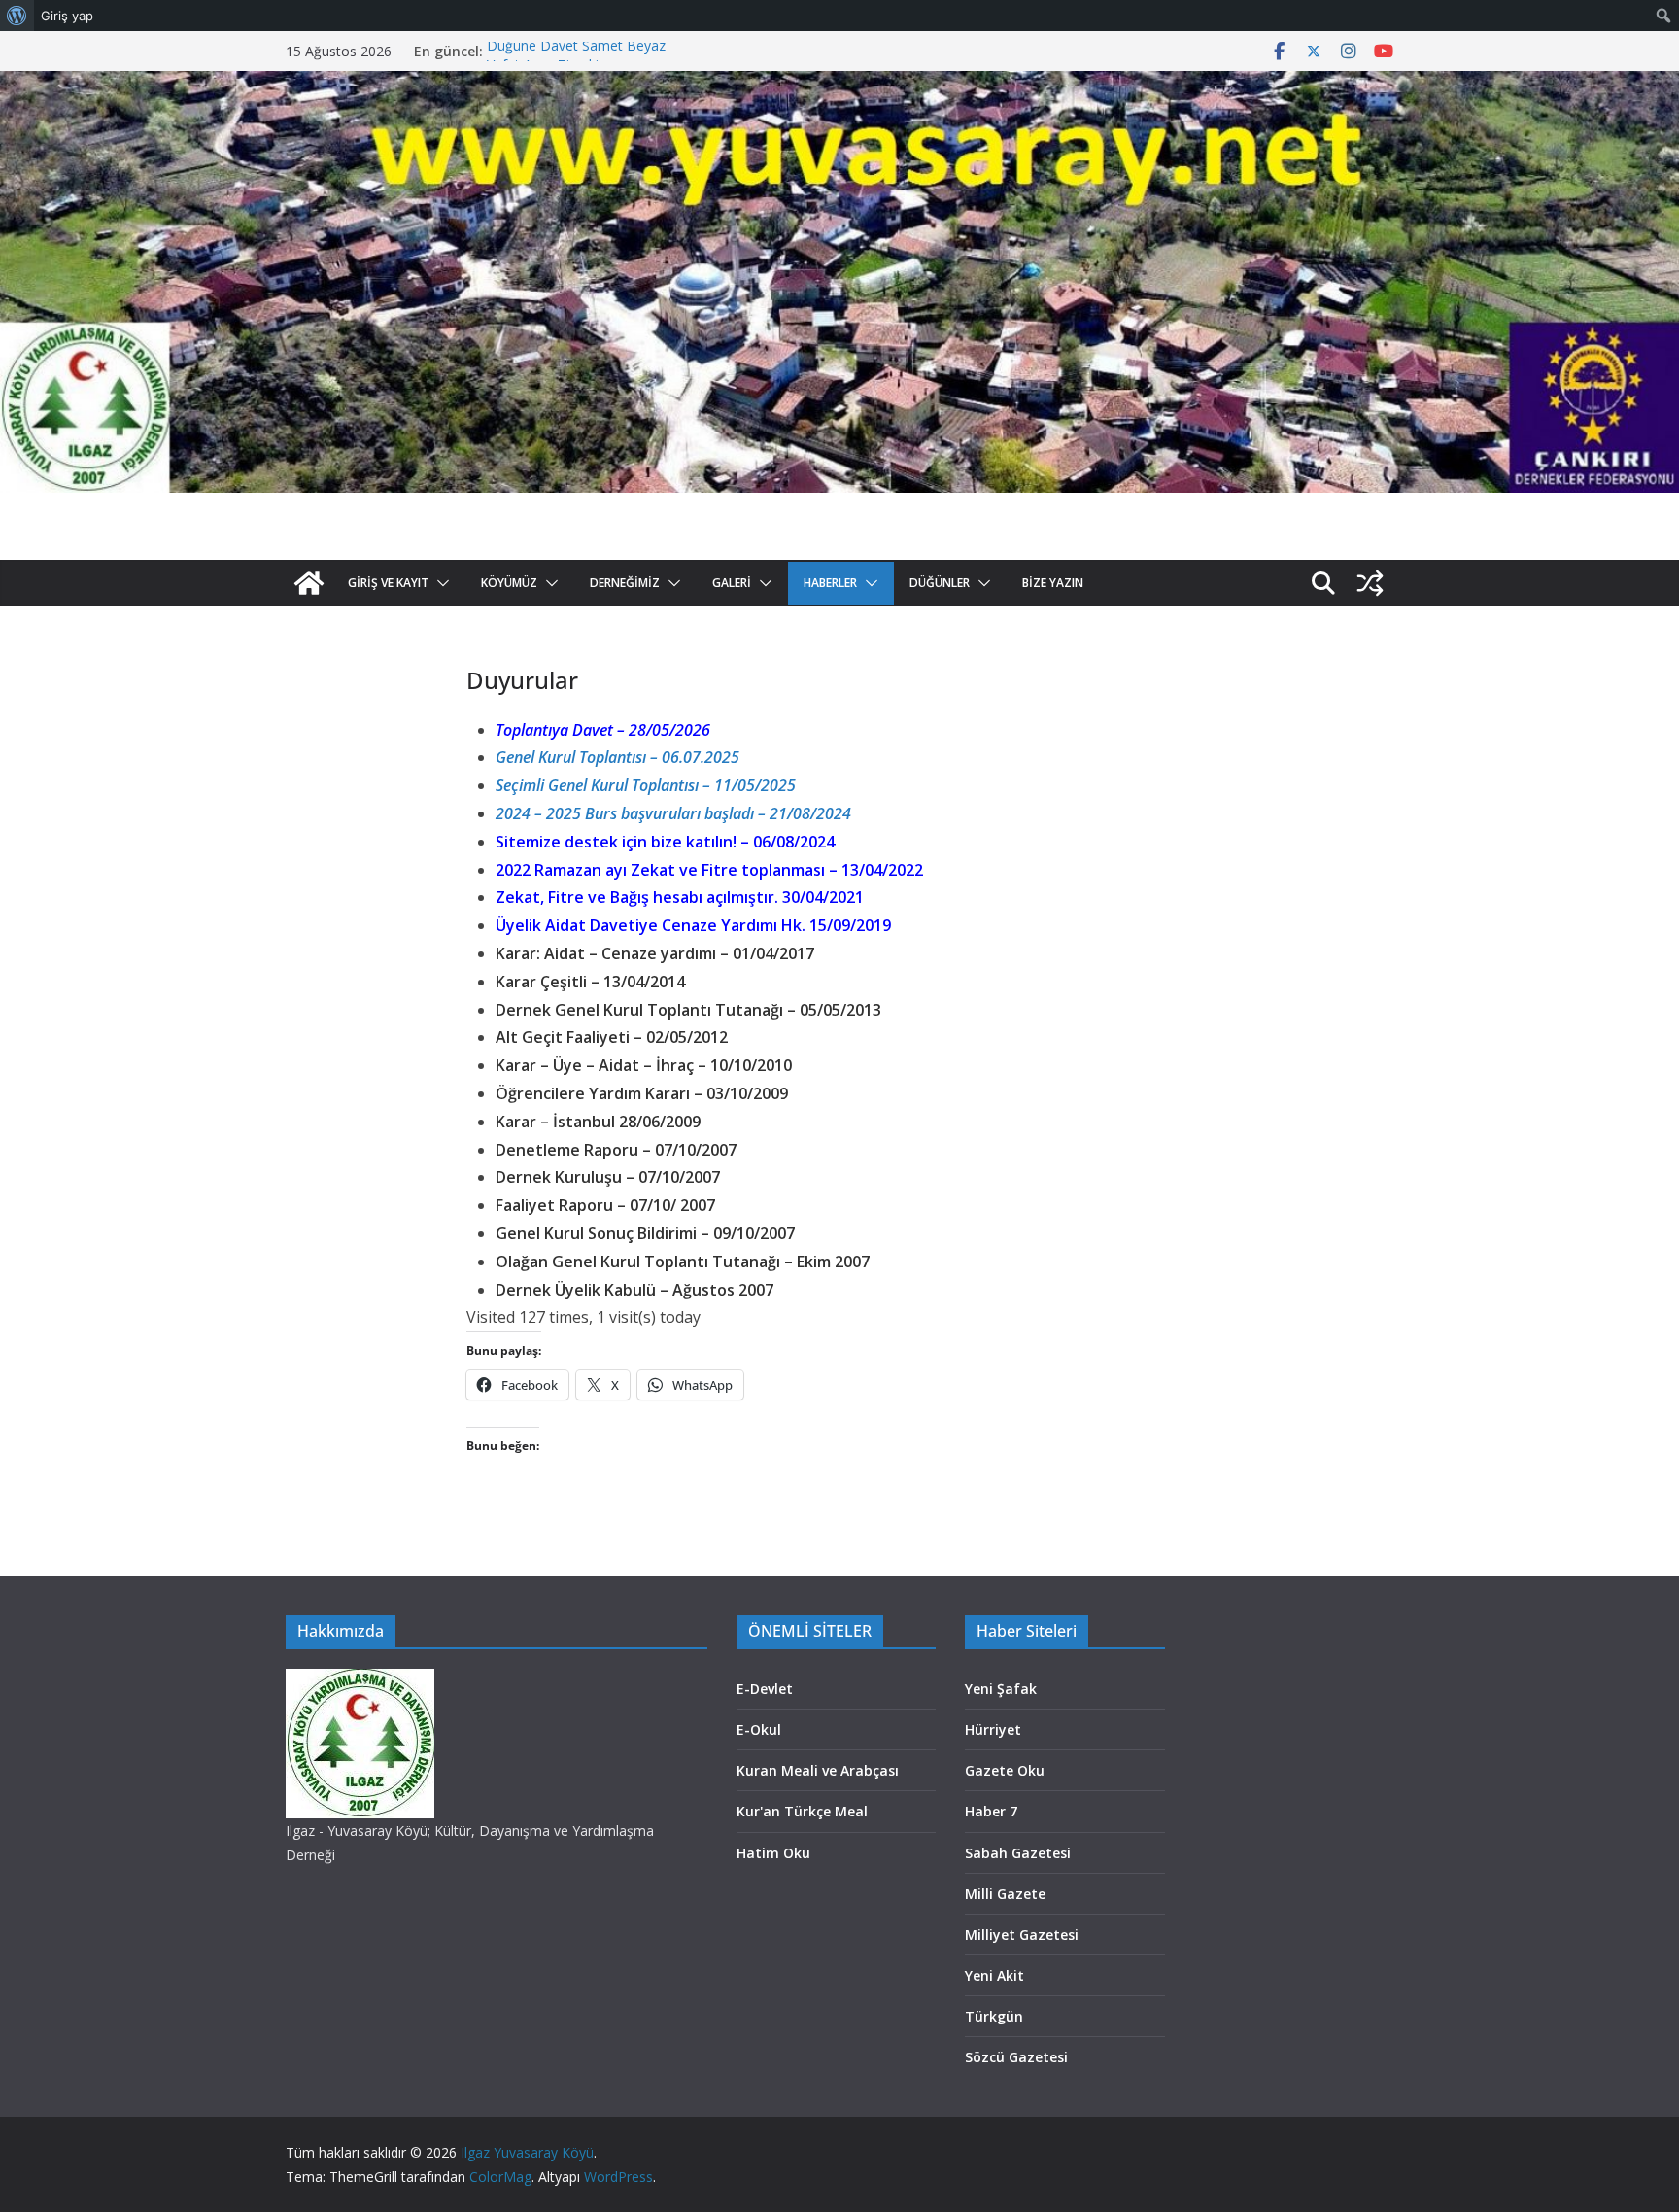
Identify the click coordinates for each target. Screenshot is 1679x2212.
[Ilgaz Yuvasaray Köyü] (839, 85)
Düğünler (940, 583)
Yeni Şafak (1001, 1689)
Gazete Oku (1005, 1770)
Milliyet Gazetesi (1022, 1935)
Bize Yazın (1053, 583)
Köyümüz (509, 583)
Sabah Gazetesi (1018, 1853)
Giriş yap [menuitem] (67, 16)
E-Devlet (765, 1689)
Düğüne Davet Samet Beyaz (576, 51)
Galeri (732, 583)
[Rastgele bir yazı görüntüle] (1370, 583)
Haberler (830, 583)
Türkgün (994, 2016)
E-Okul (759, 1729)
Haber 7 (991, 1811)
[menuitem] (17, 16)
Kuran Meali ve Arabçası (818, 1770)
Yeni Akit (994, 1975)
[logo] (360, 1681)
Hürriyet (993, 1729)
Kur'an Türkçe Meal (802, 1811)
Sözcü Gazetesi (1016, 2057)
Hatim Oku (773, 1853)
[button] (439, 583)
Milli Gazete (1005, 1894)
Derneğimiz (625, 583)
